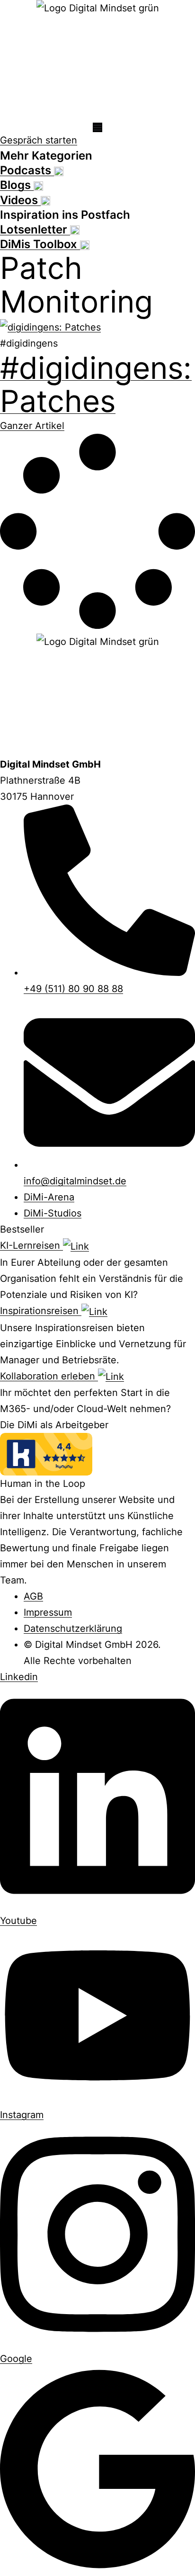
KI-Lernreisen (31, 1245)
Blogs (17, 185)
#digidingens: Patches (96, 384)
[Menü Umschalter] (97, 127)
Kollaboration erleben (49, 1376)
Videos (20, 200)
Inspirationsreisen (41, 1311)
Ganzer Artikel (32, 426)
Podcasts (27, 170)
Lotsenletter (35, 229)
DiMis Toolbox (40, 244)
